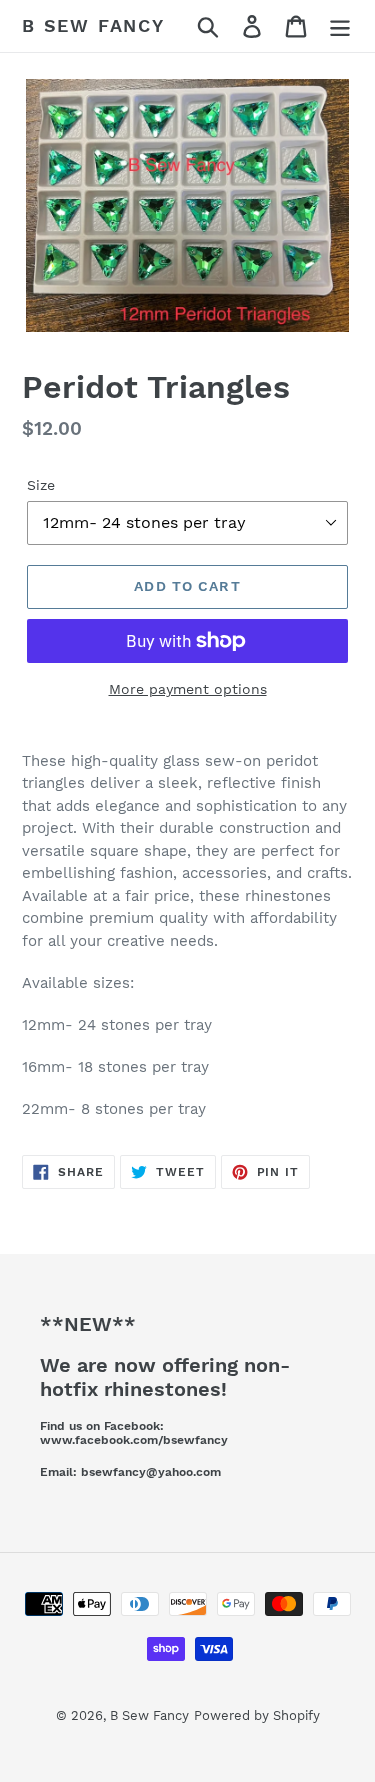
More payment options (188, 689)
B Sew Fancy (93, 25)
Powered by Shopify (257, 1715)
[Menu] (340, 26)
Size (41, 485)
